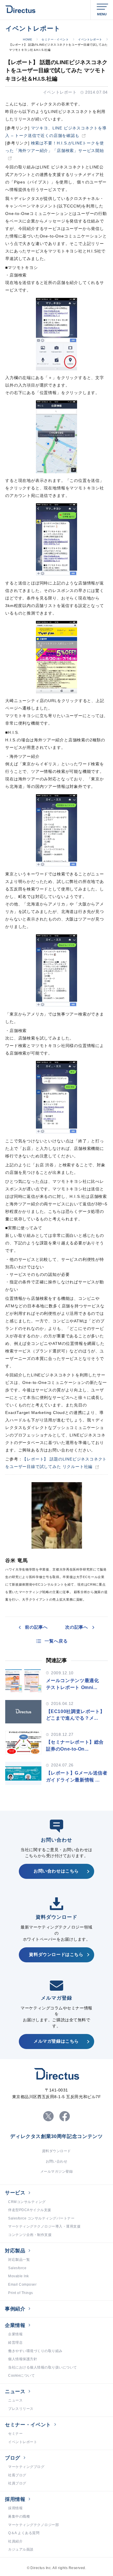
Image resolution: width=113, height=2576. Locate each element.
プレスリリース (21, 2409)
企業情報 (15, 2325)
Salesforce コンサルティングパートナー (41, 2218)
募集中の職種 (19, 2516)
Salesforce (17, 2268)
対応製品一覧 (19, 2260)
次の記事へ (77, 1627)
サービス (15, 2193)
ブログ (13, 2458)
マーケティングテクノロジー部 (33, 2525)
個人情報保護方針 (23, 2359)
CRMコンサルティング (27, 2202)
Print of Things (21, 2293)
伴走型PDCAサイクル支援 (30, 2210)
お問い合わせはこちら (56, 1871)
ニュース (15, 2392)
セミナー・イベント (55, 39)
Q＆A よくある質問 (24, 2533)
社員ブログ (17, 2483)
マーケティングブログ (26, 2467)
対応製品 (15, 2251)
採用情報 (15, 2499)
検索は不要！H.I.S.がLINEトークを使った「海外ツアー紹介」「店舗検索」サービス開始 (55, 147)
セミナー (15, 2434)
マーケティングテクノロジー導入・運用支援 (44, 2226)
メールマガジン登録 (57, 2172)
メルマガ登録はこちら (56, 2041)
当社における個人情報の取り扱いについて (43, 2367)
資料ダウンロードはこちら (56, 1955)
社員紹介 (15, 2541)
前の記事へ (36, 1627)
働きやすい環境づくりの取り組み (35, 2351)
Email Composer (22, 2284)
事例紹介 (15, 2309)
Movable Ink (19, 2276)
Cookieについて (21, 2375)
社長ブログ (17, 2475)
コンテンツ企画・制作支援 (30, 2235)
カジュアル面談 (21, 2549)
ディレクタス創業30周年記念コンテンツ (57, 2137)
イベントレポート (90, 39)
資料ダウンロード (57, 2151)
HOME (28, 39)
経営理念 (15, 2343)
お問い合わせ (57, 2161)
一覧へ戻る (56, 1641)
